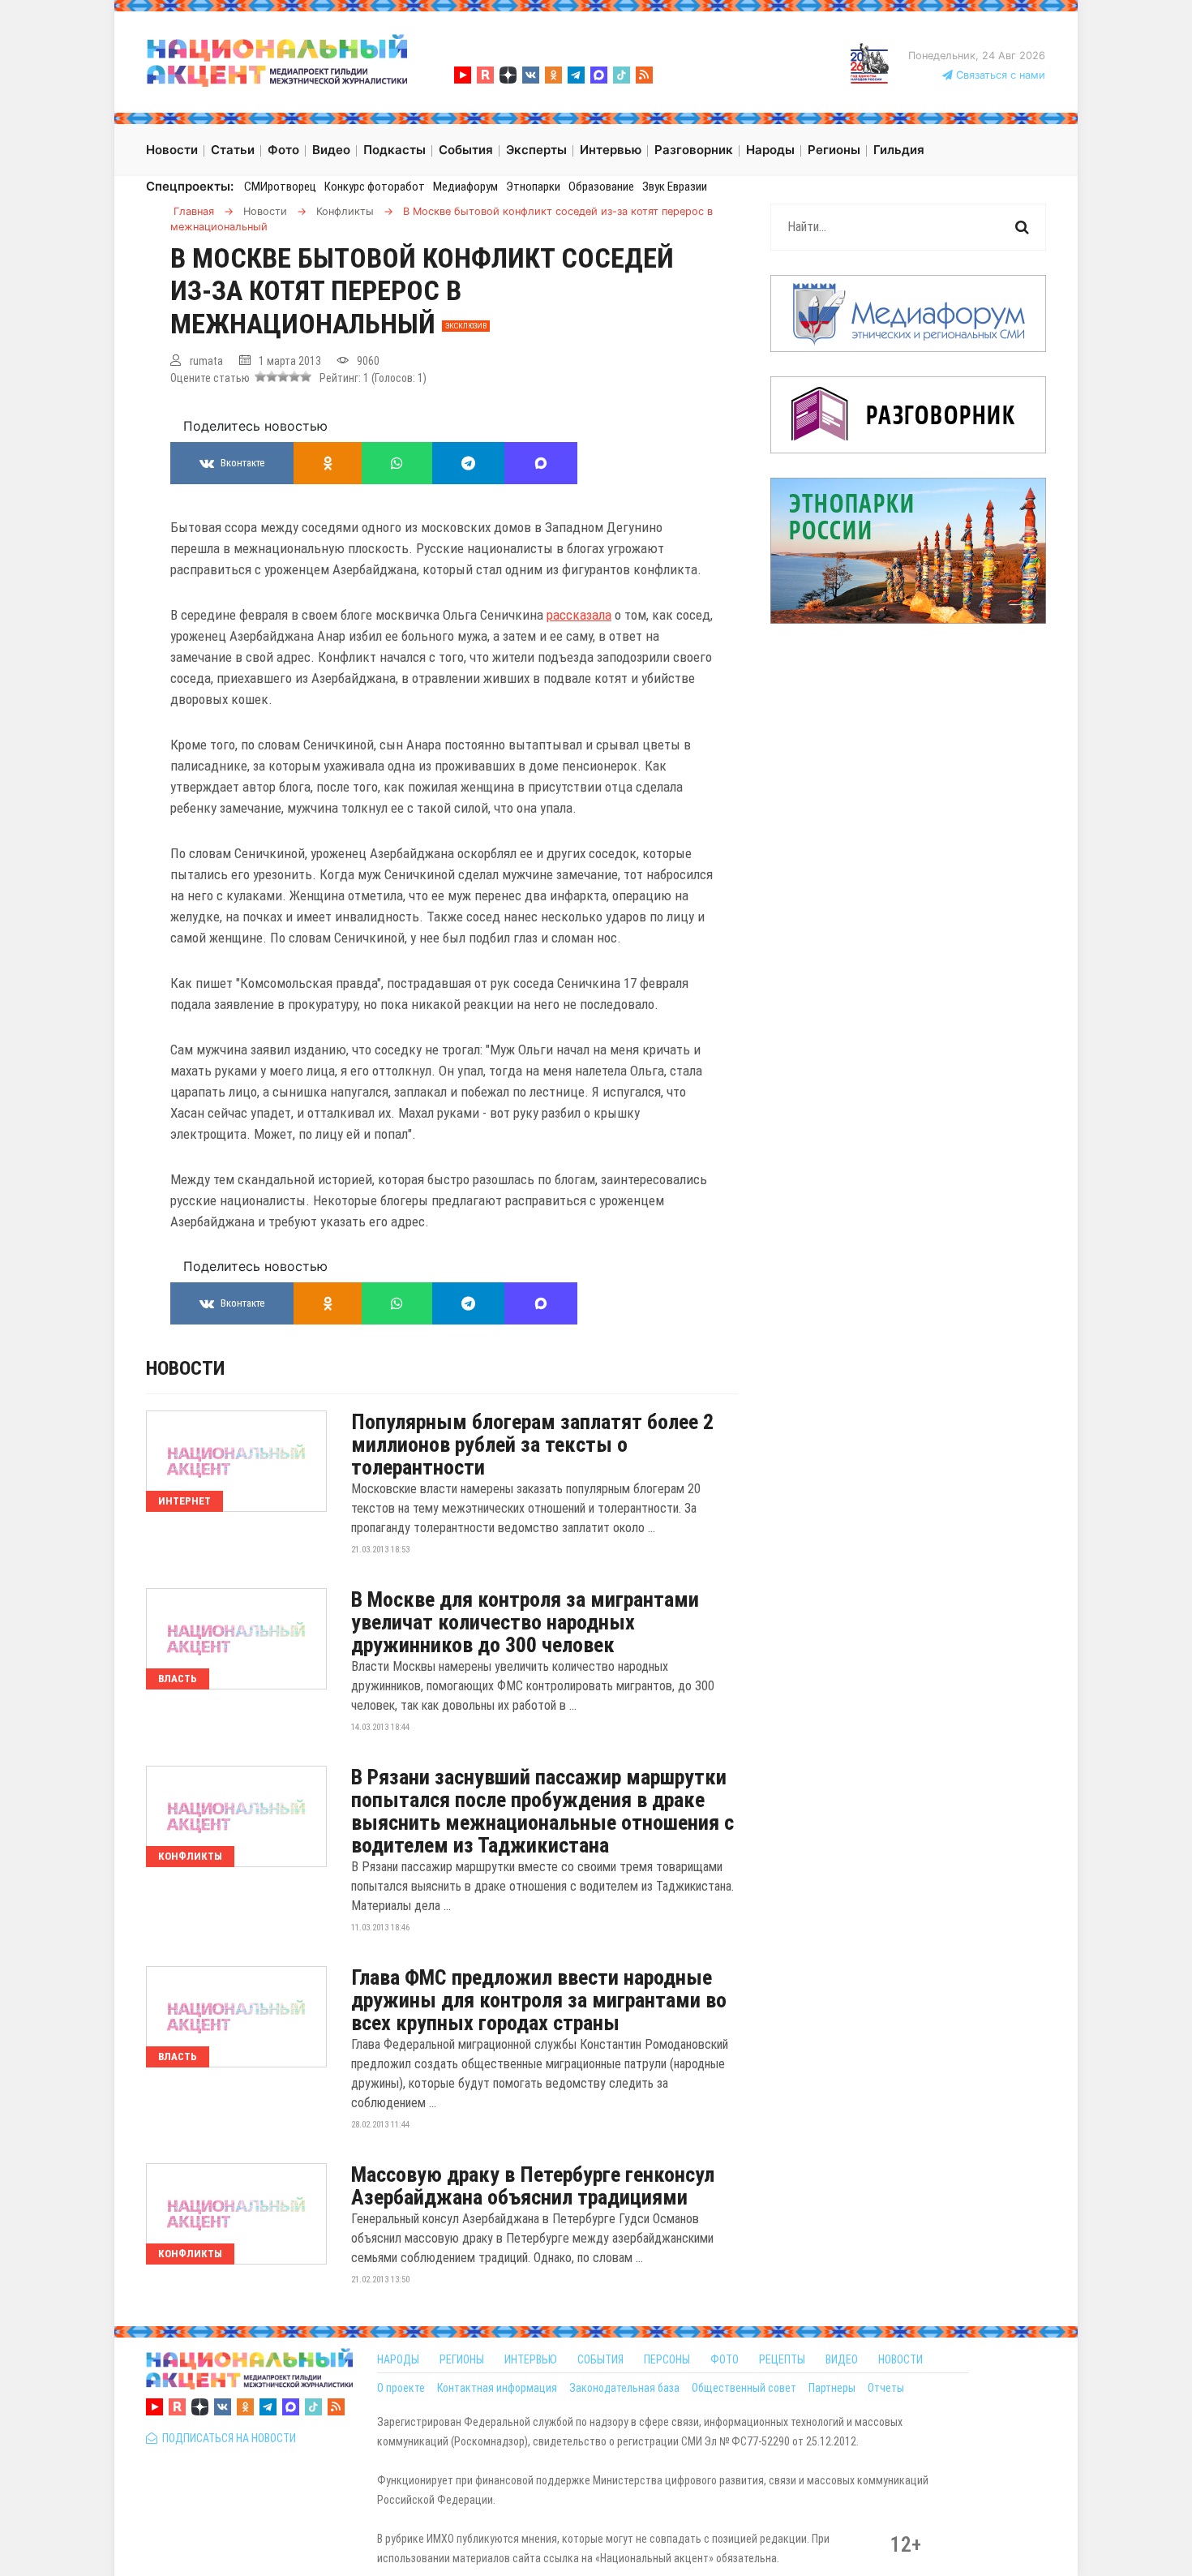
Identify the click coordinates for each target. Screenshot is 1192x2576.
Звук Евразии (675, 187)
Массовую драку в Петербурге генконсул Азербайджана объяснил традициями (533, 2186)
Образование (601, 187)
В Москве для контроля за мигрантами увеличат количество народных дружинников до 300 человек (525, 1622)
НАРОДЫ (398, 2359)
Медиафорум (465, 187)
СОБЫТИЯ (600, 2359)
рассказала (579, 615)
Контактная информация (497, 2388)
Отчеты (886, 2388)
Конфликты (190, 1856)
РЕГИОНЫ (462, 2359)
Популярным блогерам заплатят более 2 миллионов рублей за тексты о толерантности (532, 1445)
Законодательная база (624, 2388)
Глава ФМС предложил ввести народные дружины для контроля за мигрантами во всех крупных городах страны (539, 2000)
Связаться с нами (999, 75)
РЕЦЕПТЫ (782, 2359)
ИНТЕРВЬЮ (531, 2359)
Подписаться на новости (227, 2438)
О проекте (401, 2388)
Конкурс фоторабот (375, 187)
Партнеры (832, 2388)
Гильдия (899, 150)
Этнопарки (533, 187)
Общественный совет (744, 2388)
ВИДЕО (842, 2359)
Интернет (184, 1501)
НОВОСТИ (900, 2359)
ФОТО (725, 2359)
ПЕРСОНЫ (667, 2359)
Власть (178, 1679)
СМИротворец (280, 187)
